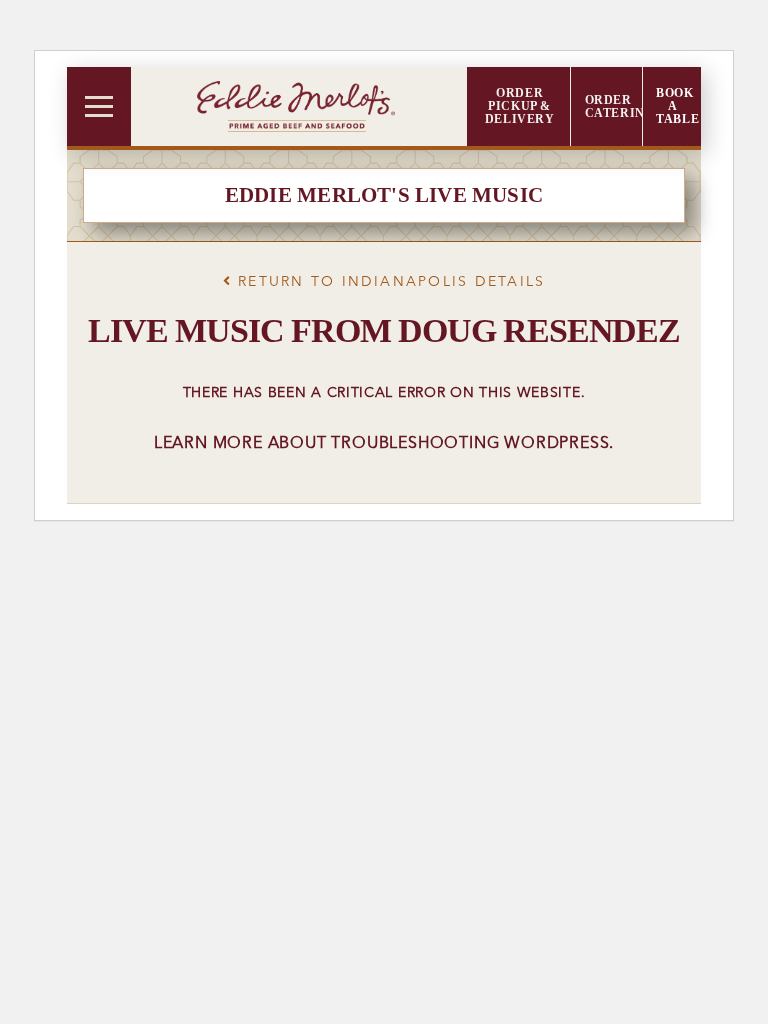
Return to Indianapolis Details (388, 282)
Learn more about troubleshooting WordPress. (384, 444)
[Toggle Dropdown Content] (99, 106)
